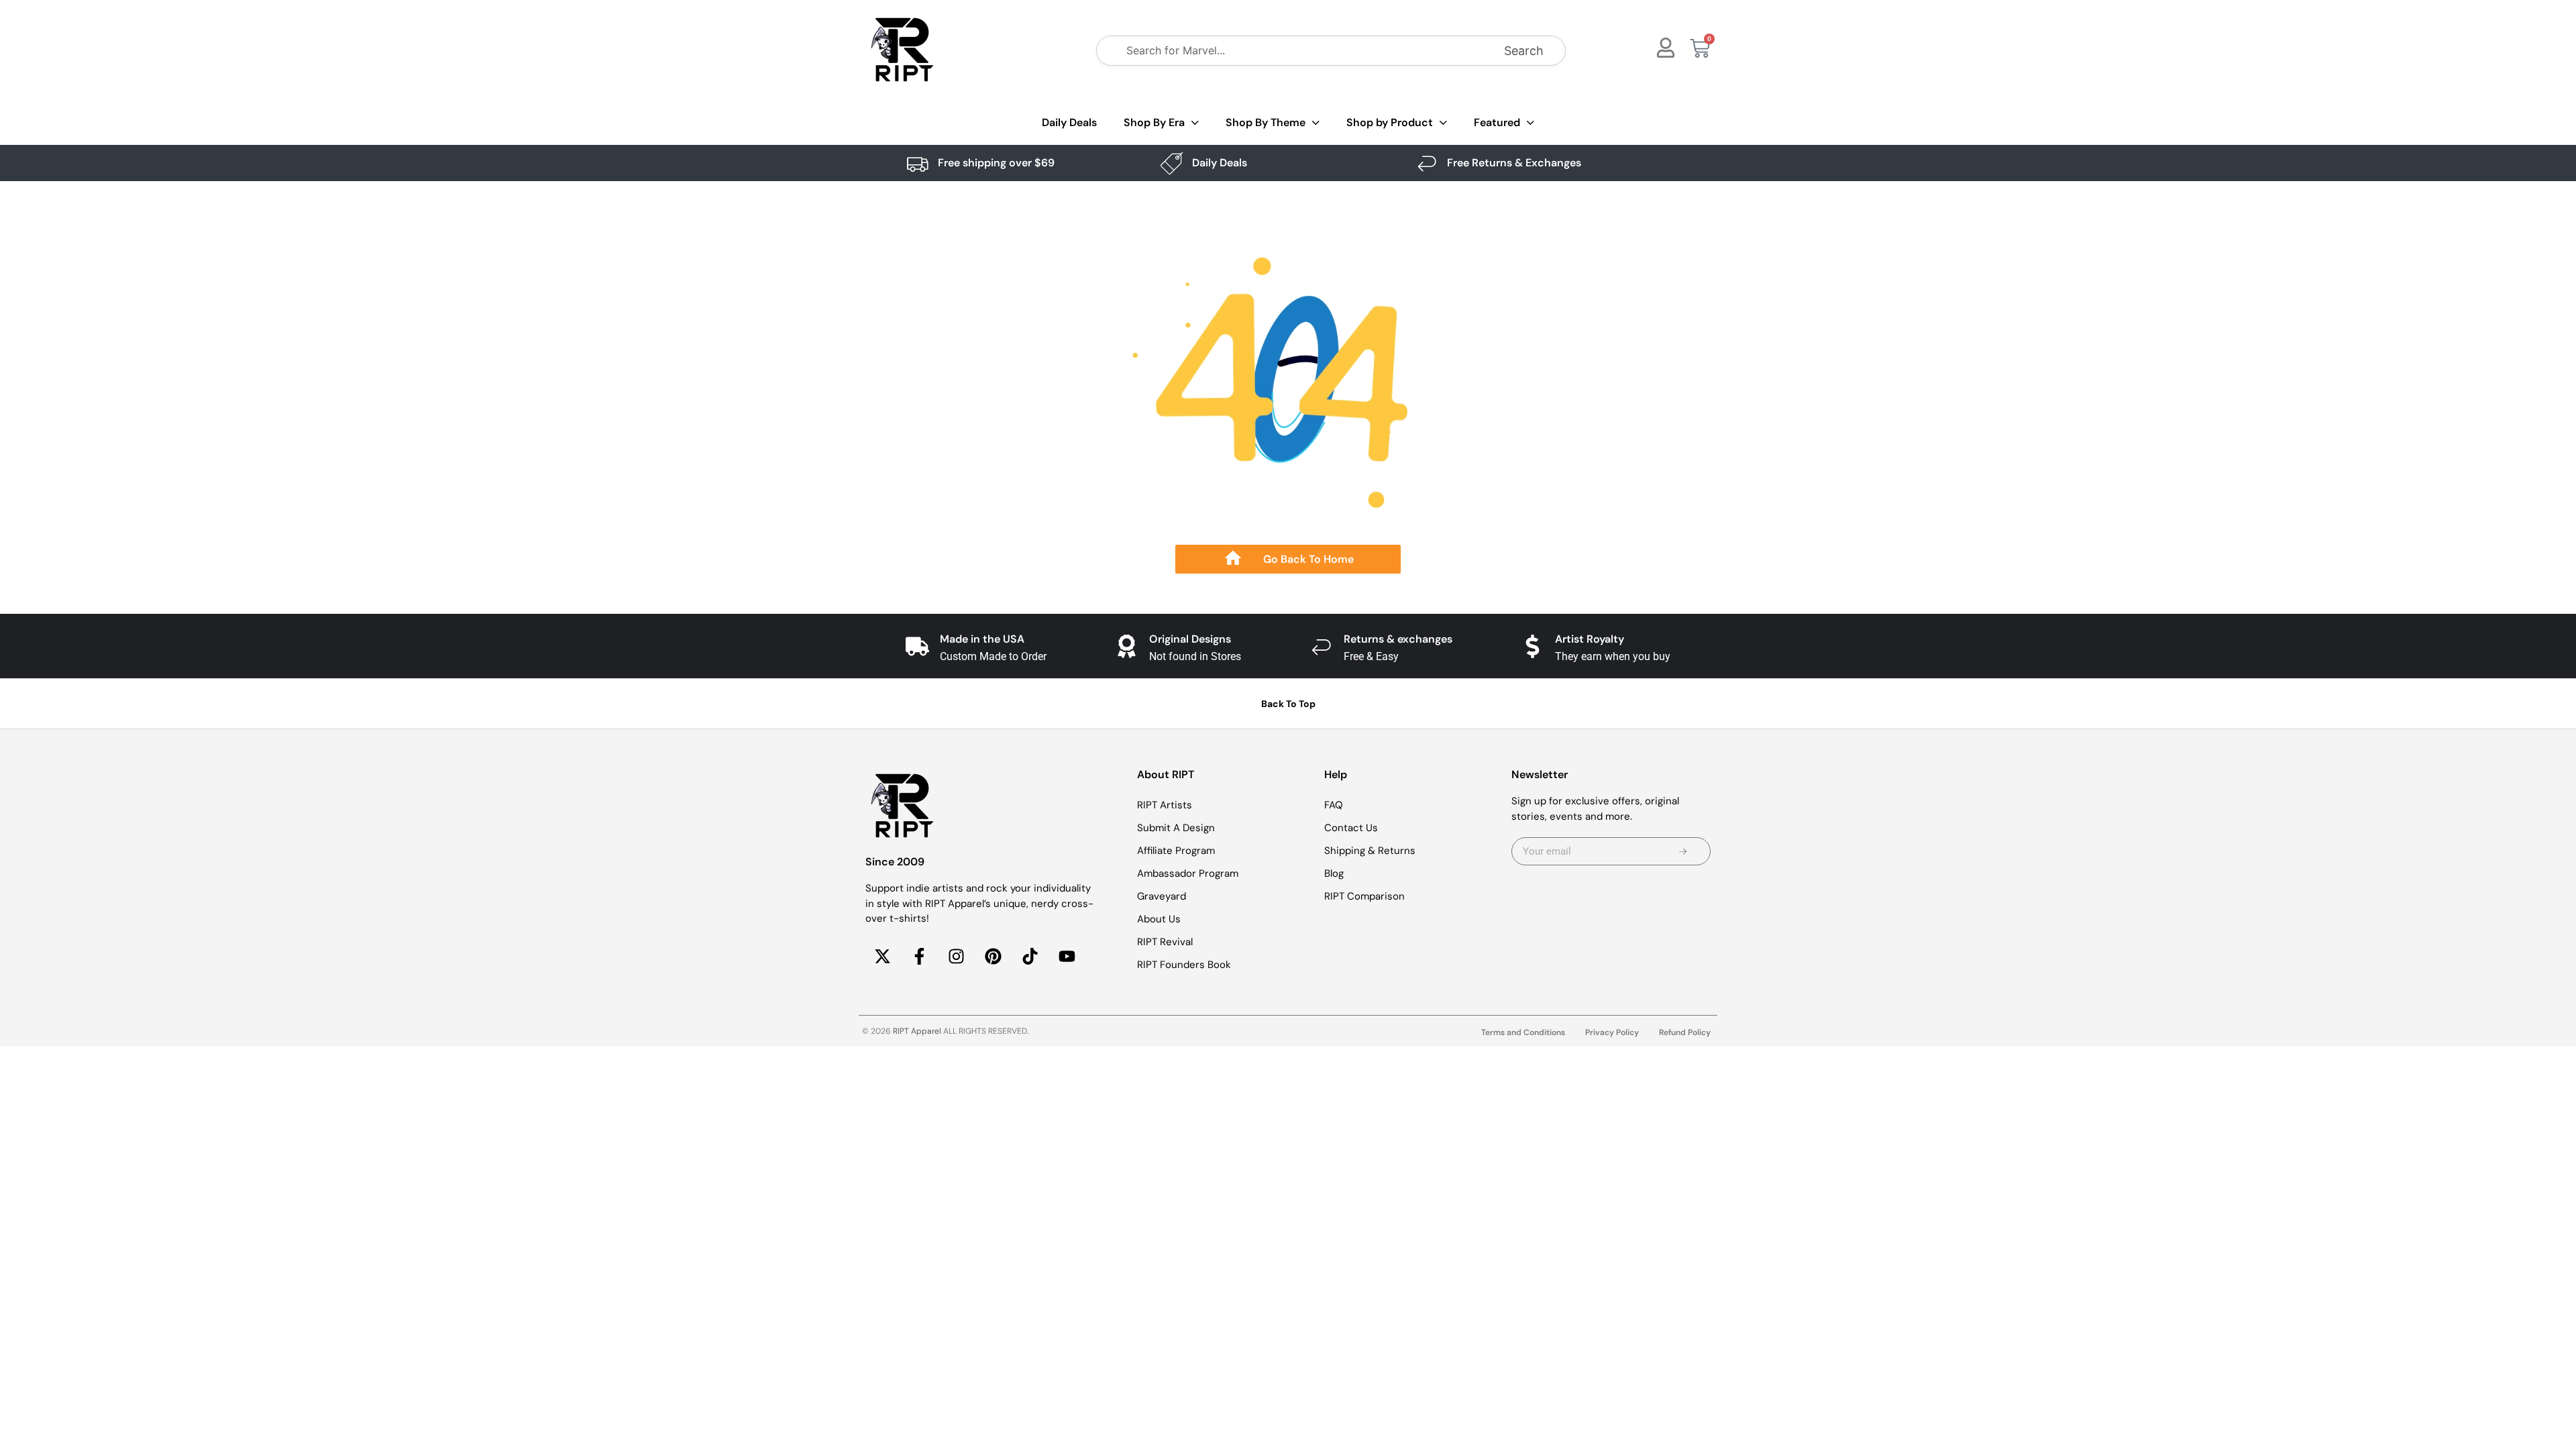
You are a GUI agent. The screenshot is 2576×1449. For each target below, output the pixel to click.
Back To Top (1288, 704)
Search (1524, 51)
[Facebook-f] (919, 957)
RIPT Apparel (917, 1031)
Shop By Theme (1266, 122)
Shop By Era (1154, 122)
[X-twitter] (882, 957)
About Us (1159, 919)
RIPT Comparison (1364, 896)
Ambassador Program (1188, 873)
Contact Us (1351, 828)
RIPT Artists (1165, 805)
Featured (1497, 122)
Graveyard (1162, 896)
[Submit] (1683, 851)
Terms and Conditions (1523, 1032)
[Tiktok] (1030, 957)
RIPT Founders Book (1184, 965)
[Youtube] (1067, 957)
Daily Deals (1069, 122)
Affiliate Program (1176, 851)
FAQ (1334, 805)
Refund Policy (1685, 1032)
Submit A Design (1176, 828)
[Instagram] (956, 957)
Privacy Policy (1612, 1032)
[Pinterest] (993, 957)
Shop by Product (1390, 122)
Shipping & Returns (1370, 851)
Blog (1334, 873)
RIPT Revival (1165, 942)
